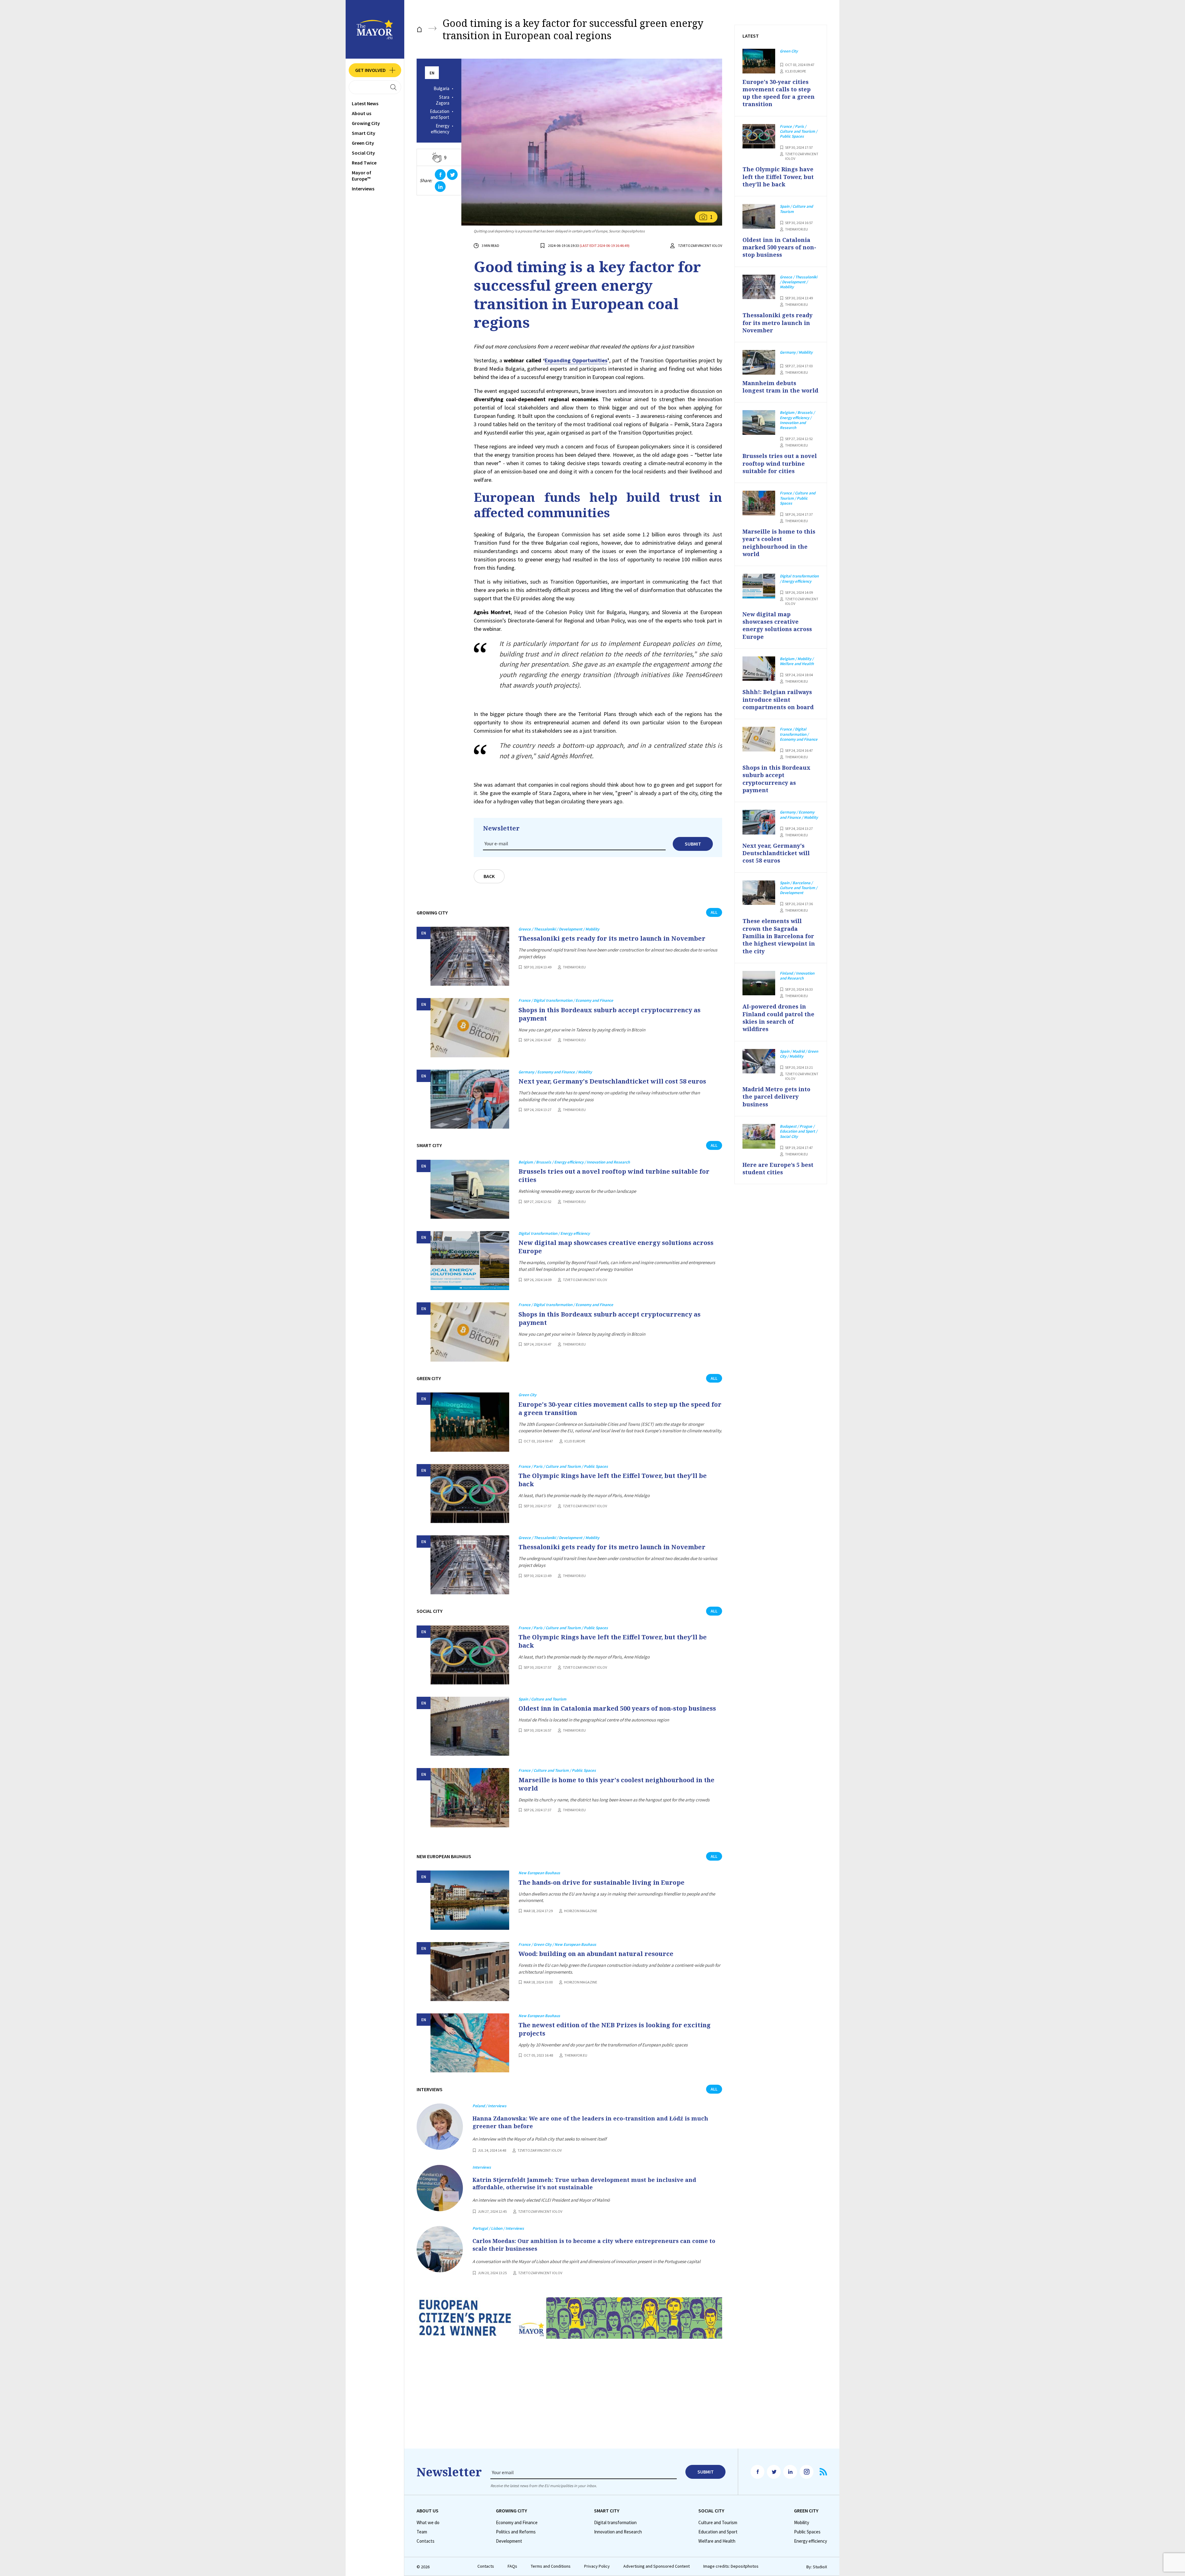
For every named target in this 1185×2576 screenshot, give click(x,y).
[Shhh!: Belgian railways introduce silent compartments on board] (759, 669)
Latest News (365, 103)
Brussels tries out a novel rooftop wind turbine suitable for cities (614, 1176)
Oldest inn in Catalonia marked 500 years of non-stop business (617, 1708)
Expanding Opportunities (576, 360)
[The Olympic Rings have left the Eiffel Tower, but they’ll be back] (470, 1494)
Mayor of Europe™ (362, 176)
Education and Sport (440, 114)
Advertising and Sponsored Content (657, 2566)
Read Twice (364, 163)
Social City (363, 153)
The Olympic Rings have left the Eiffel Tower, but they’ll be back (613, 1480)
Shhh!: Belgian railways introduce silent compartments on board (778, 699)
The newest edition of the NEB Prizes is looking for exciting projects (615, 2029)
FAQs (512, 2566)
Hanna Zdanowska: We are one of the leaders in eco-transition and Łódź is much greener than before (590, 2122)
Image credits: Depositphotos (731, 2566)
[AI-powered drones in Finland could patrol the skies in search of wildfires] (759, 983)
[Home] (419, 29)
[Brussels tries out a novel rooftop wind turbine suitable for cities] (470, 1189)
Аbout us (362, 113)
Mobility (802, 2523)
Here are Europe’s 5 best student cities (778, 1168)
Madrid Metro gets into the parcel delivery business (776, 1097)
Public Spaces (807, 2532)
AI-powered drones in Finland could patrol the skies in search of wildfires (778, 1018)
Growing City (366, 123)
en (432, 73)
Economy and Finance (517, 2523)
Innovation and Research (618, 2532)
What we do (428, 2523)
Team (422, 2532)
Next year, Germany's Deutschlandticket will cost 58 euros (612, 1081)
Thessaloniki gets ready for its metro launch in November (612, 938)
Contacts (426, 2541)
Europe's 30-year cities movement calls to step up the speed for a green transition (620, 1409)
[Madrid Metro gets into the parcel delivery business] (759, 1061)
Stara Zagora (443, 100)
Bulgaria (441, 89)
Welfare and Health (717, 2541)
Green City (363, 143)
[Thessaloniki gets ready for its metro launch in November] (470, 956)
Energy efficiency (440, 129)
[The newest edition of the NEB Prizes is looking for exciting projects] (470, 2043)
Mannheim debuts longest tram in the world (780, 387)
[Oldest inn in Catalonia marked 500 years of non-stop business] (470, 1726)
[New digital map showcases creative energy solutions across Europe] (470, 1261)
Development (509, 2541)
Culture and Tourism (718, 2523)
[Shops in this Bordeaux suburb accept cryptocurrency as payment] (470, 1028)
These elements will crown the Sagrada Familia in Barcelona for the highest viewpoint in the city (779, 936)
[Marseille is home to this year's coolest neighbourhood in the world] (470, 1798)
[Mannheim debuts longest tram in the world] (759, 362)
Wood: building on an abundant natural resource (596, 1954)
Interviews (363, 189)
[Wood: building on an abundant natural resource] (470, 1972)
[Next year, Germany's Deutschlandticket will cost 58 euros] (470, 1099)
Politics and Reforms (516, 2532)
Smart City (364, 133)
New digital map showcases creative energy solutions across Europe (616, 1247)
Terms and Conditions (551, 2566)
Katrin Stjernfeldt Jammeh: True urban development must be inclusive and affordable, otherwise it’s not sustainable (584, 2183)
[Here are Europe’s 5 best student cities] (759, 1136)
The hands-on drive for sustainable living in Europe (601, 1882)
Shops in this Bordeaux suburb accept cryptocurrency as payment (609, 1014)
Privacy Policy (597, 2566)
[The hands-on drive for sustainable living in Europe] (470, 1900)
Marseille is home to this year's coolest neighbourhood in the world (616, 1784)
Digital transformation (615, 2523)
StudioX (820, 2567)
